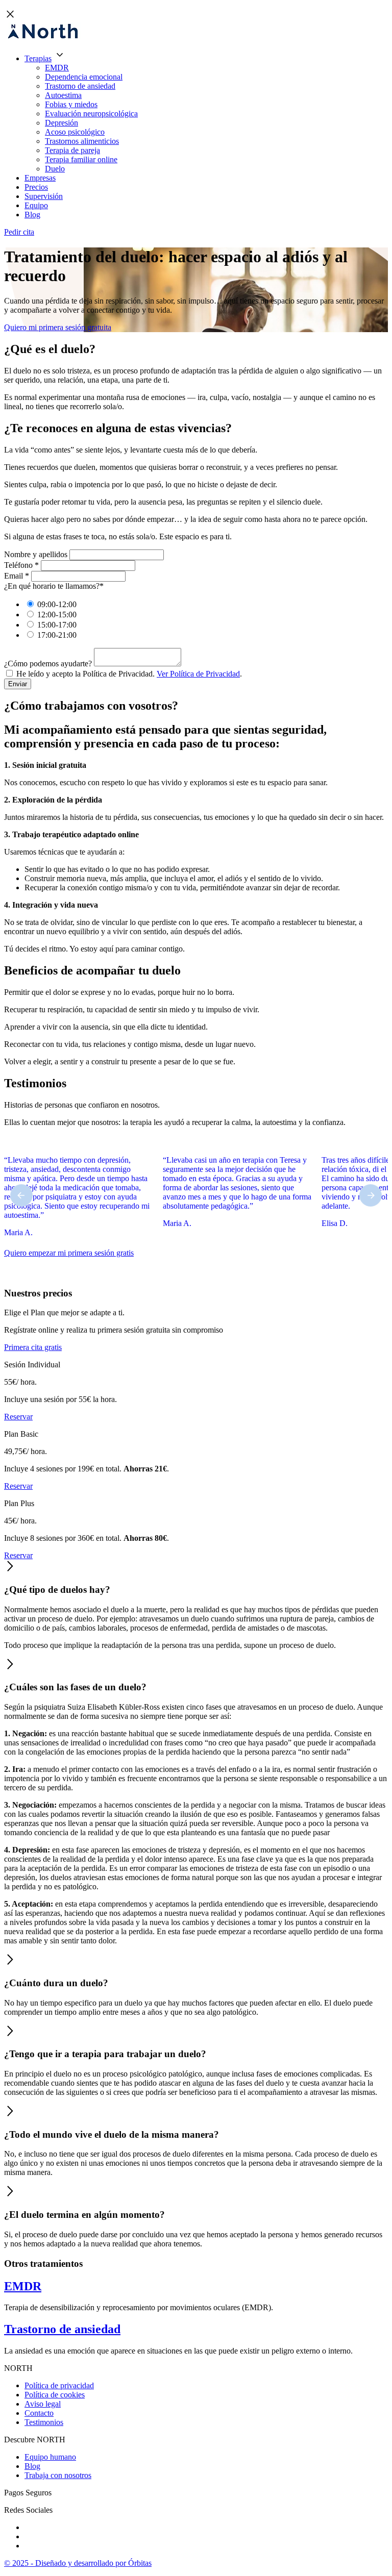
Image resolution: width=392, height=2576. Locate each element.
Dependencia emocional (84, 77)
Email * (17, 576)
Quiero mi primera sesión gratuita (58, 327)
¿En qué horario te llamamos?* (54, 586)
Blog (32, 215)
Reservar (18, 1417)
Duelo (55, 169)
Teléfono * (21, 565)
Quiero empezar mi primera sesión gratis (69, 1253)
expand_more (60, 55)
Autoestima (63, 95)
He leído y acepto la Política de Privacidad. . (129, 674)
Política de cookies (55, 2395)
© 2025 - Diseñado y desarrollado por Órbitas (78, 2563)
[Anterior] (21, 1195)
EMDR (57, 68)
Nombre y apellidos (36, 554)
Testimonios (44, 2422)
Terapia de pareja (72, 150)
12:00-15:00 (57, 615)
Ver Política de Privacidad (198, 674)
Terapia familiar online (81, 159)
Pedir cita (19, 232)
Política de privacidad (59, 2385)
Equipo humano (50, 2457)
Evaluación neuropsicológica (91, 114)
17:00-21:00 (57, 635)
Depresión (62, 123)
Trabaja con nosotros (58, 2475)
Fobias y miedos (71, 104)
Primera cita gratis (33, 1347)
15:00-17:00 (57, 625)
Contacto (39, 2413)
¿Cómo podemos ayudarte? (48, 664)
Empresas (40, 178)
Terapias (38, 58)
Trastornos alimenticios (82, 141)
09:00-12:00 (57, 604)
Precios (36, 187)
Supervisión (44, 196)
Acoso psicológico (75, 132)
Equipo (36, 205)
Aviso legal (43, 2404)
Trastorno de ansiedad (80, 86)
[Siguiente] (371, 1195)
